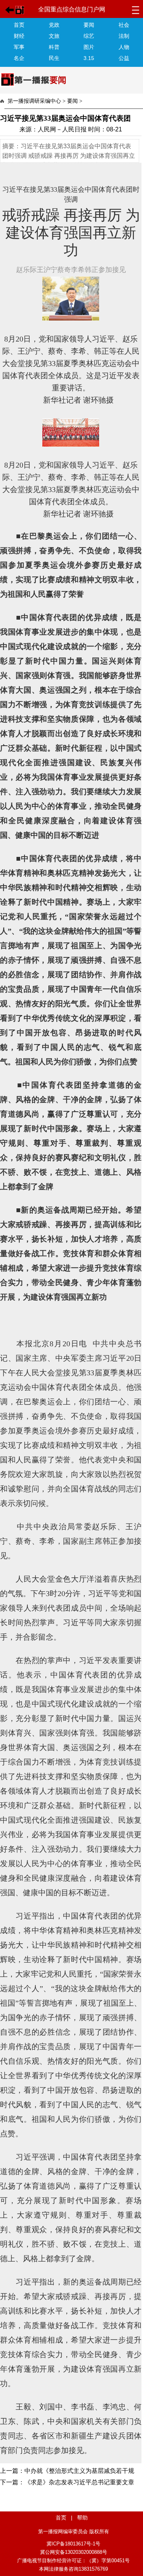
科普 (54, 47)
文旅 (54, 36)
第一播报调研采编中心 (34, 101)
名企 (19, 58)
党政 (54, 25)
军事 (19, 47)
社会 (124, 25)
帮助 (82, 2518)
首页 (19, 25)
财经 (19, 36)
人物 (124, 47)
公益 (124, 58)
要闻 (89, 25)
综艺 (89, 36)
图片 (89, 47)
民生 (54, 58)
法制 (124, 36)
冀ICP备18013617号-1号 (73, 2544)
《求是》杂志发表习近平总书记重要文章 (79, 2482)
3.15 (89, 58)
